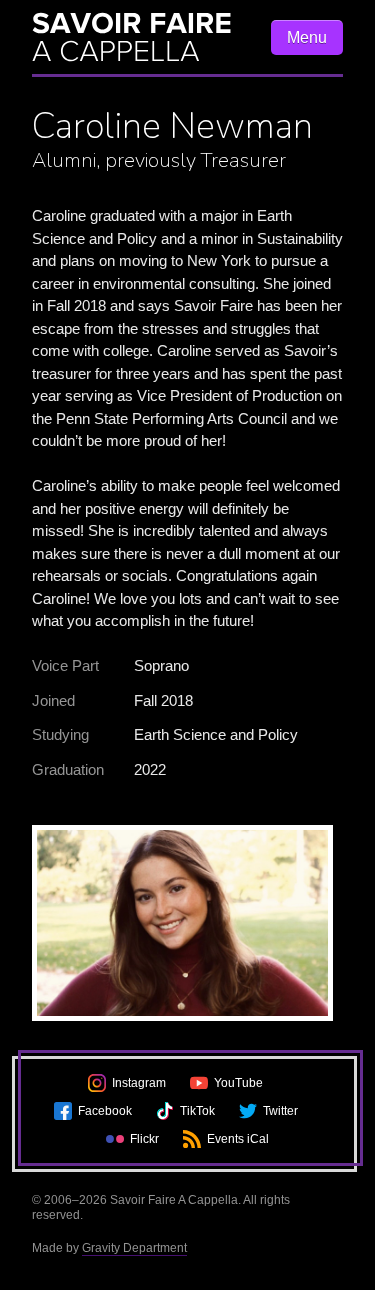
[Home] (141, 37)
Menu (307, 37)
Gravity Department (134, 1248)
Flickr (144, 1139)
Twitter (280, 1111)
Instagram (139, 1083)
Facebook (105, 1111)
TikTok (197, 1111)
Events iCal (238, 1139)
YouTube (238, 1083)
